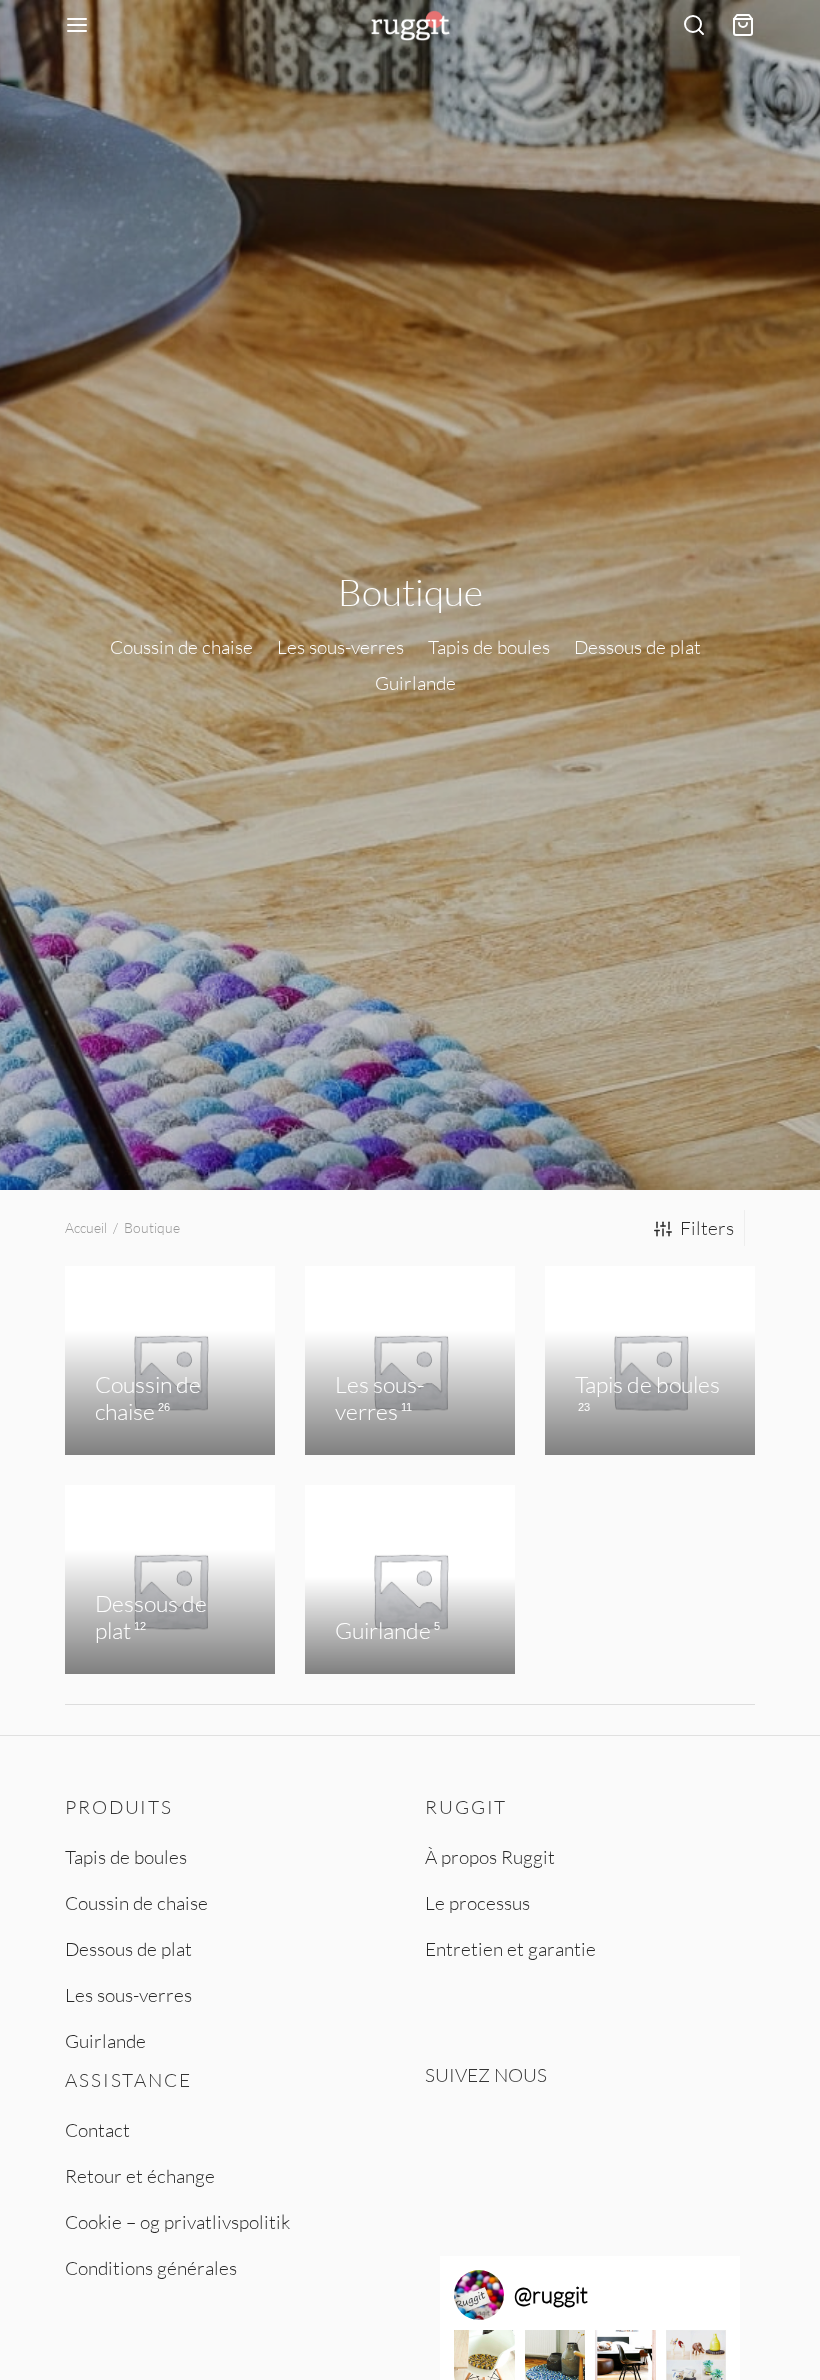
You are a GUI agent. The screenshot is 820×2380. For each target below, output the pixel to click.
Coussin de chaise (136, 1903)
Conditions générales (151, 2268)
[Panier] (743, 25)
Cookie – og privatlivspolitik (177, 2222)
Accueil (86, 1227)
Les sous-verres (128, 1995)
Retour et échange (140, 2176)
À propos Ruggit (490, 1857)
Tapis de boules (126, 1857)
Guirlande (105, 2041)
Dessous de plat (128, 1949)
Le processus (477, 1903)
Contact (97, 2130)
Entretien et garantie (510, 1949)
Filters (707, 1228)
